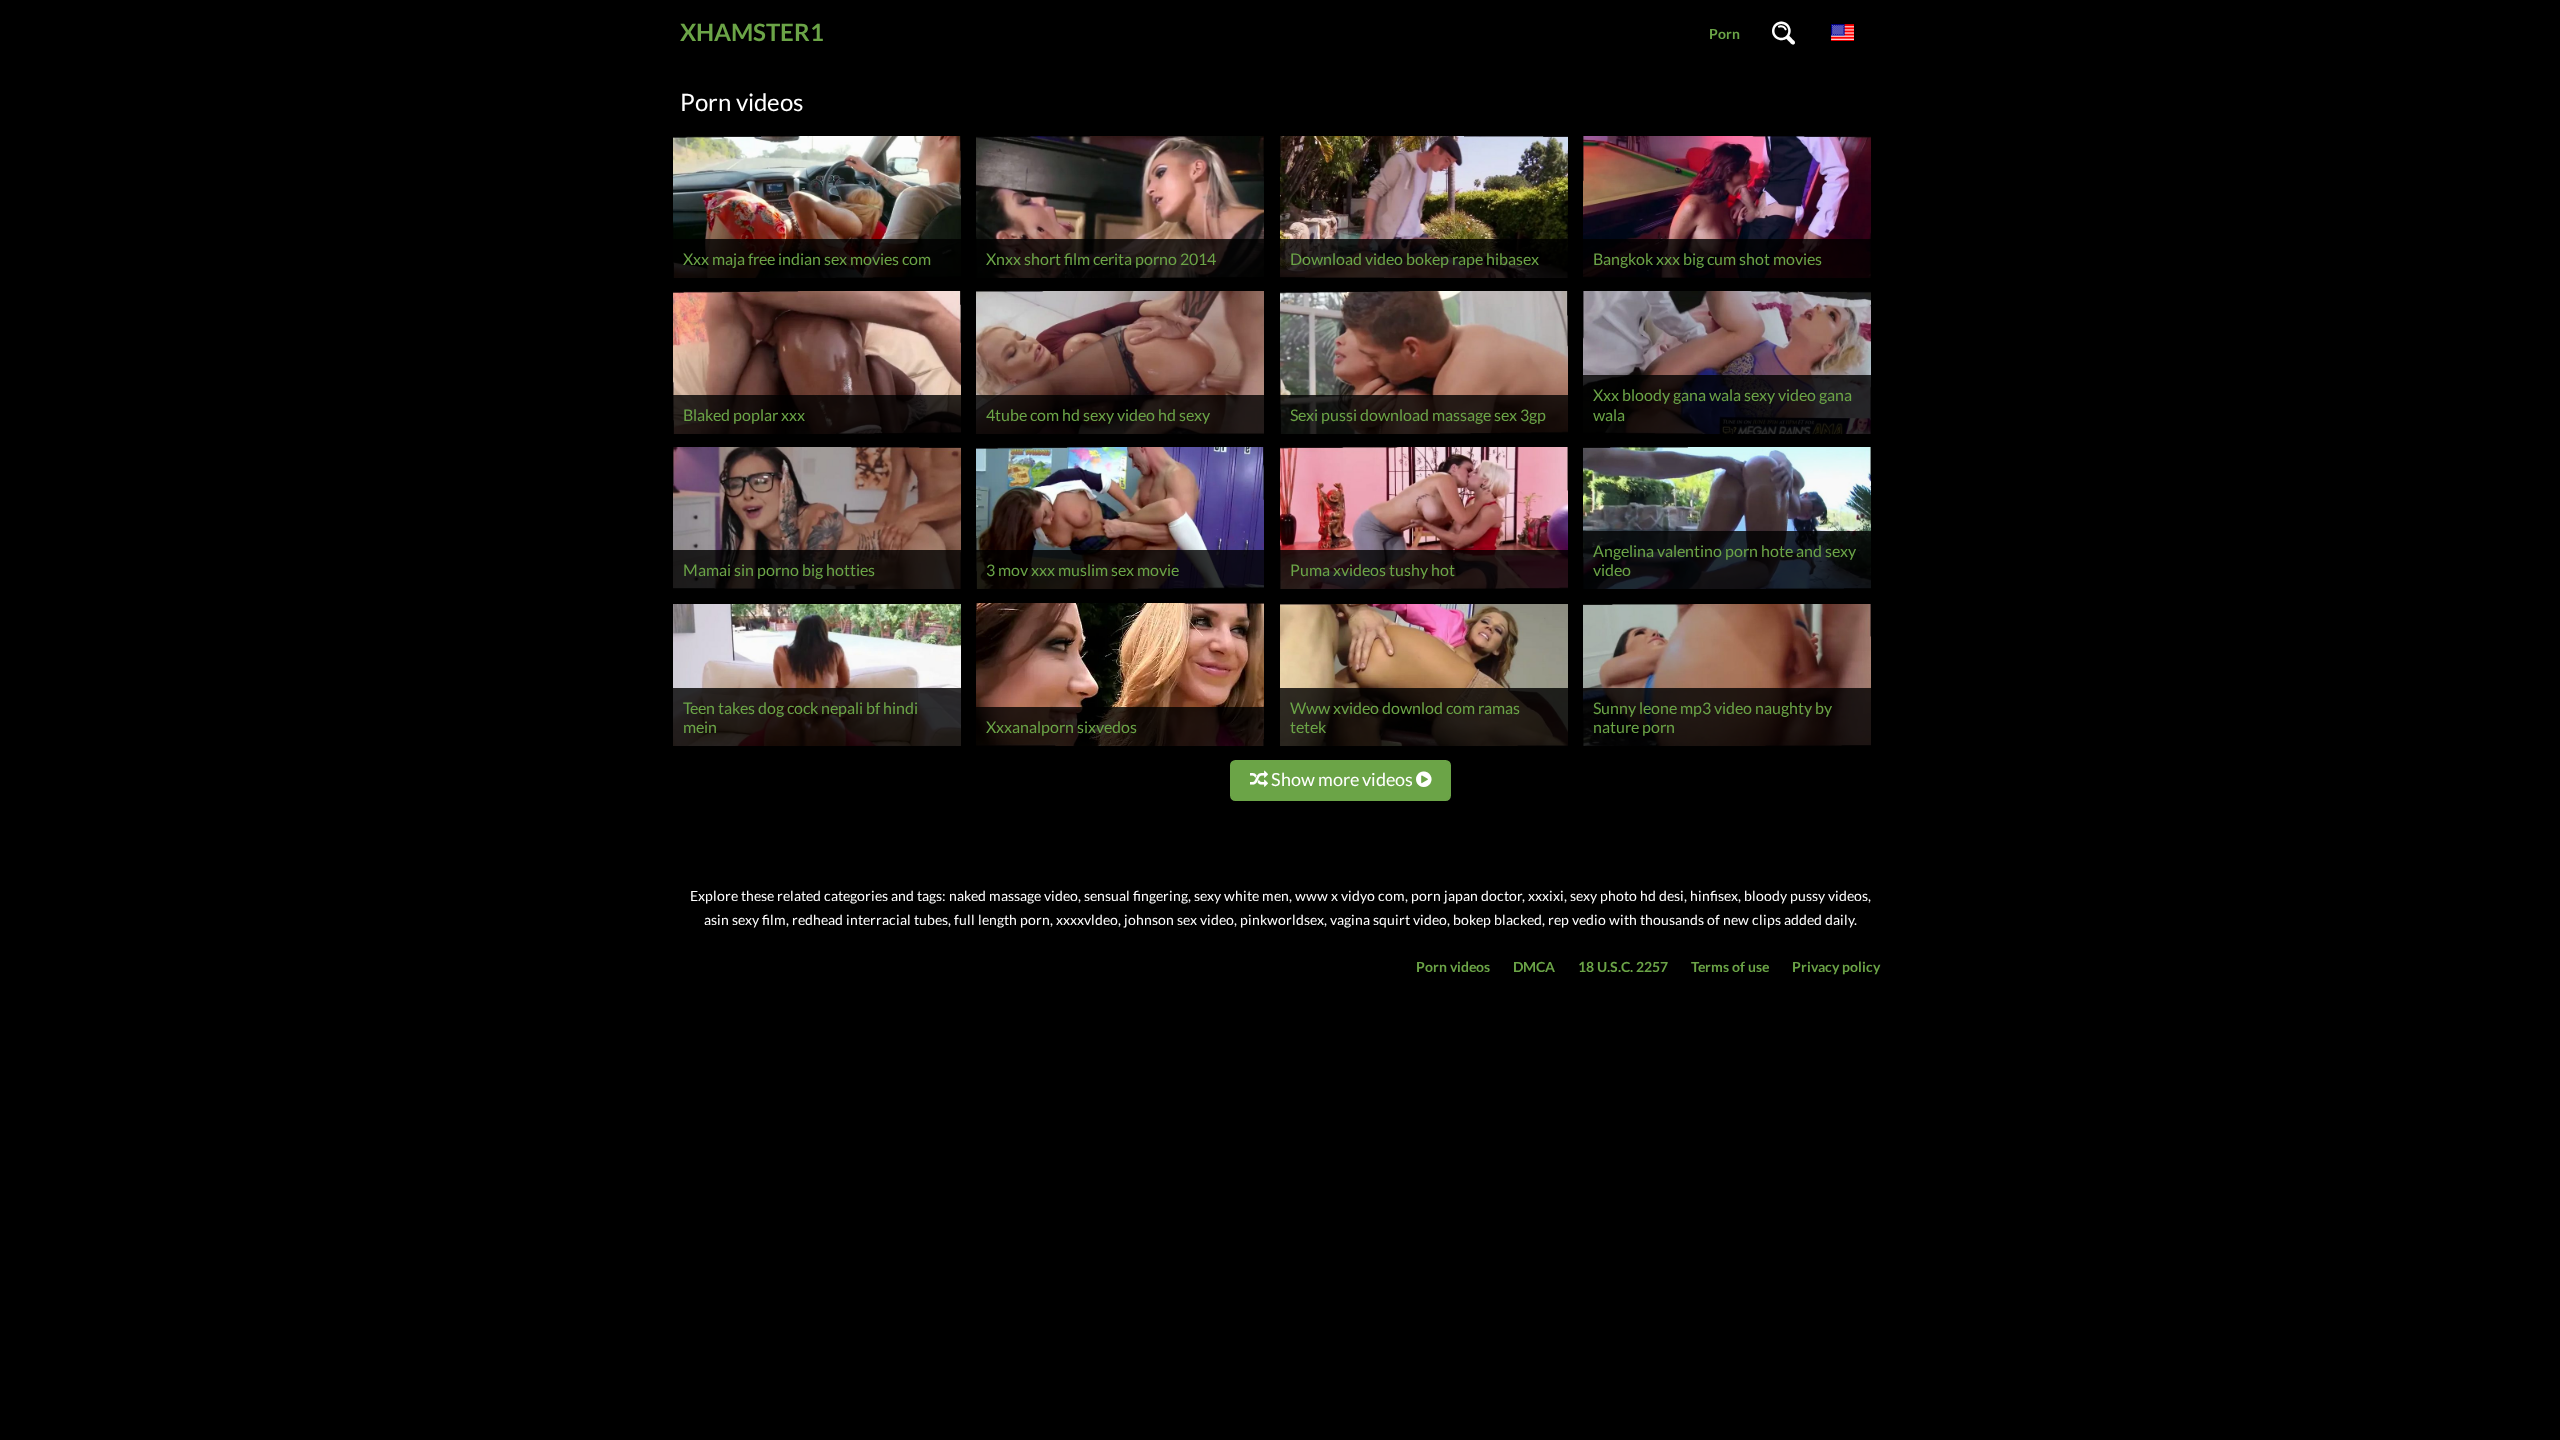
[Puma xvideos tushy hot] (1424, 588)
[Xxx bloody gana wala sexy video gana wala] (1727, 433)
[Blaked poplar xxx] (817, 433)
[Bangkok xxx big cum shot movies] (1727, 277)
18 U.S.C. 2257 (1623, 966)
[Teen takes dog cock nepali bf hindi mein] (817, 745)
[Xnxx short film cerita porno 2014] (1120, 277)
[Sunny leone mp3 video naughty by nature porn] (1727, 745)
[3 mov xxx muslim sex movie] (1120, 588)
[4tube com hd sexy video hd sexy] (1120, 433)
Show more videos (1342, 779)
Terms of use (1730, 966)
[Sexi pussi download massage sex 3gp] (1424, 433)
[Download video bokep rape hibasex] (1424, 277)
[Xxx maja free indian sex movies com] (817, 277)
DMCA (1534, 966)
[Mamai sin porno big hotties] (817, 588)
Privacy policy (1836, 966)
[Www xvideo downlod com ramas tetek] (1424, 745)
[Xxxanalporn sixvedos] (1120, 745)
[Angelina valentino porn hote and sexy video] (1727, 588)
